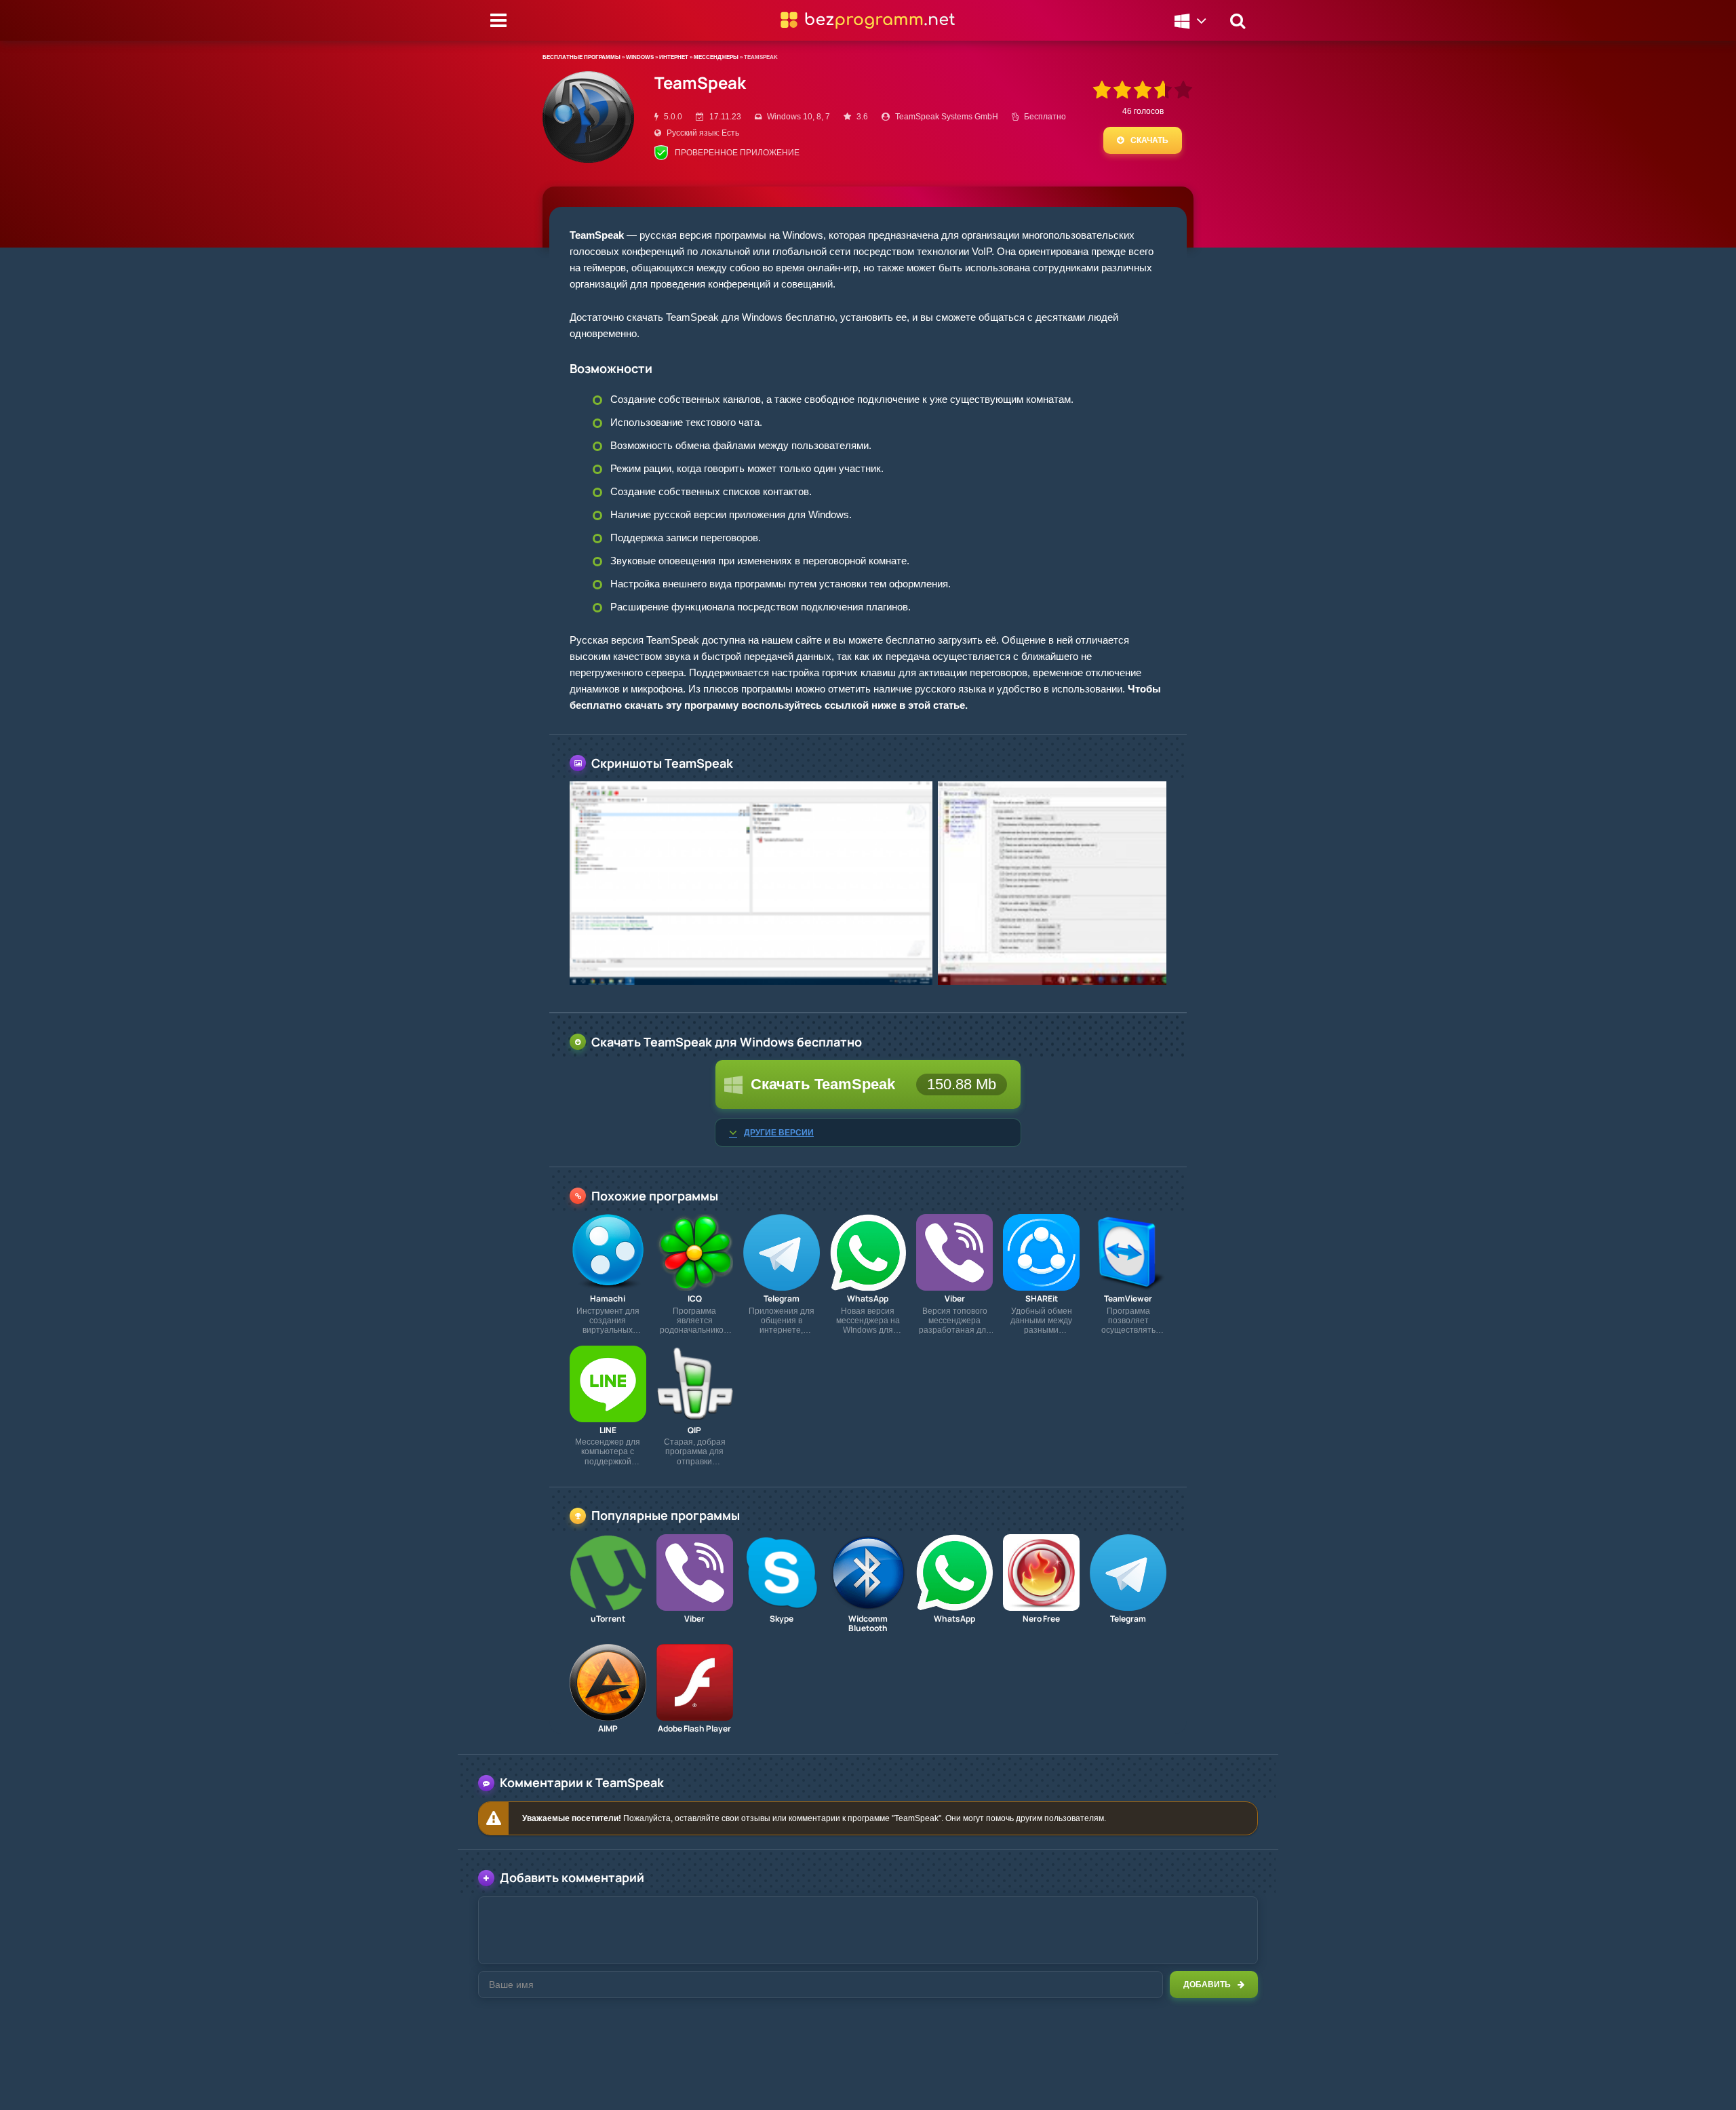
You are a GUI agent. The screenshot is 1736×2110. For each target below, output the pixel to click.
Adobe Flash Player (694, 1729)
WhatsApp (868, 1299)
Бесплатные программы (581, 57)
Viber (955, 1299)
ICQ (695, 1299)
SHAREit (1042, 1299)
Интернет (674, 57)
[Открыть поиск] (1238, 20)
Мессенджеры (716, 57)
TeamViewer (1128, 1299)
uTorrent (608, 1619)
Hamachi (608, 1299)
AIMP (608, 1729)
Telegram (782, 1299)
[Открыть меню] (498, 20)
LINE (608, 1430)
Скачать (1149, 140)
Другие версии (779, 1133)
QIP (694, 1430)
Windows (640, 57)
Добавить (1207, 1985)
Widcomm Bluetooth (868, 1624)
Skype (782, 1619)
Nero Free (1041, 1619)
